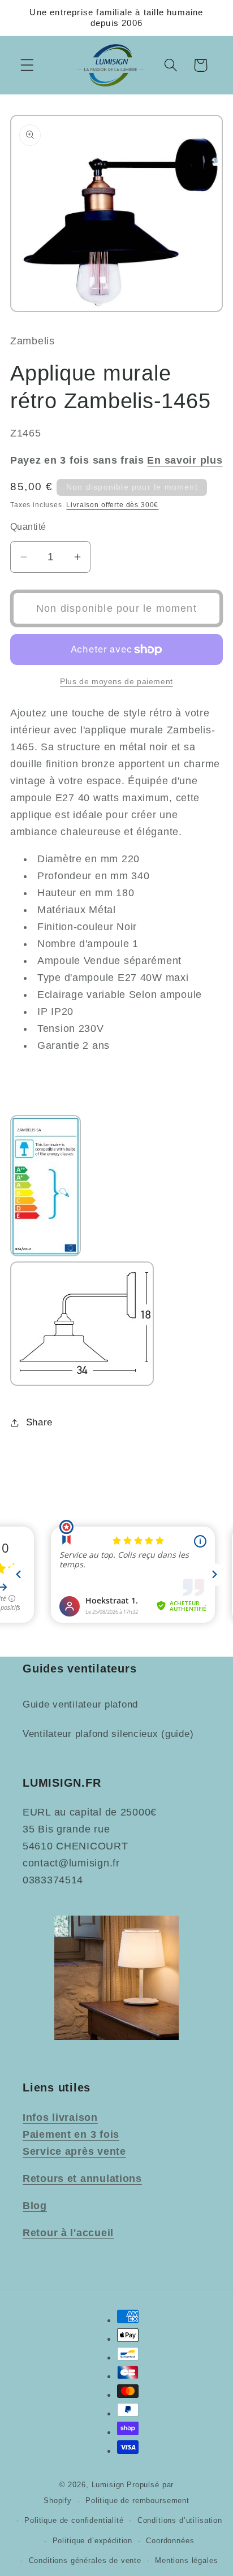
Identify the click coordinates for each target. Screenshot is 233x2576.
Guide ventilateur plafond (80, 1704)
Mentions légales (186, 2560)
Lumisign (108, 2485)
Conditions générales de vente (85, 2560)
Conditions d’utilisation (180, 2520)
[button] (27, 65)
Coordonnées (170, 2541)
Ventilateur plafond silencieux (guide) (108, 1734)
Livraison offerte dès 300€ (112, 505)
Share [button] (39, 1422)
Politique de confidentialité (74, 2520)
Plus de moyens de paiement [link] (116, 681)
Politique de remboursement (137, 2501)
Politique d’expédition (92, 2541)
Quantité (28, 527)
